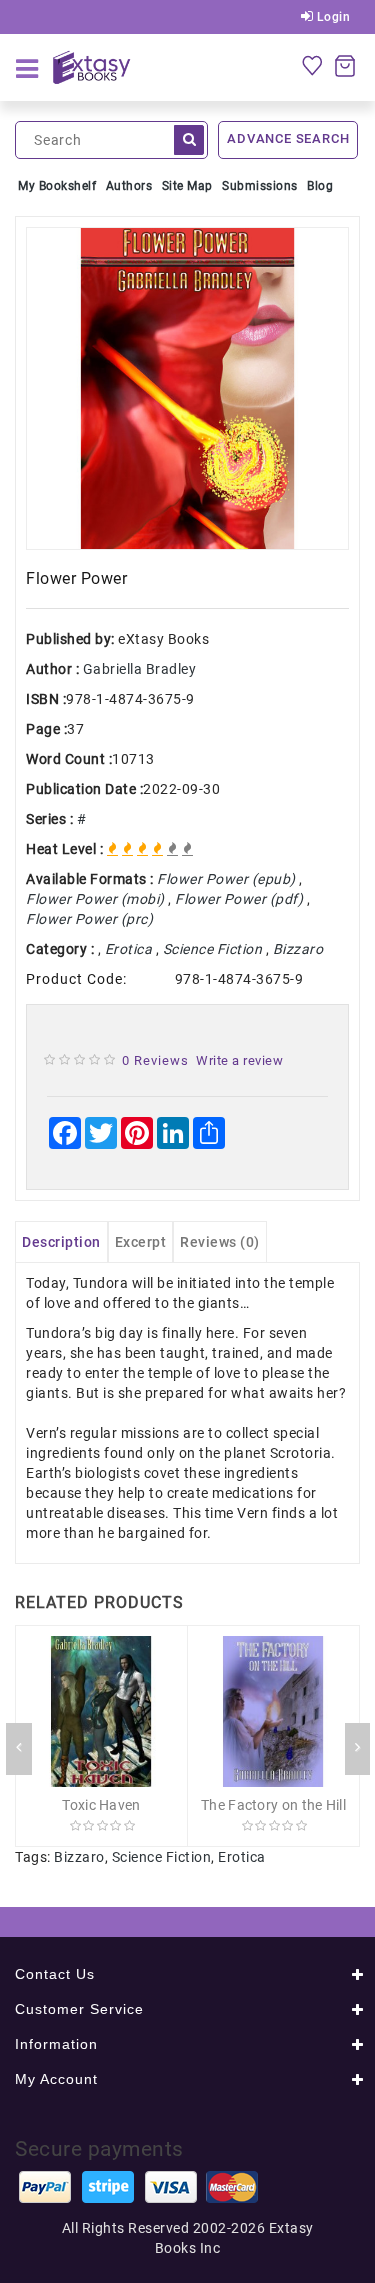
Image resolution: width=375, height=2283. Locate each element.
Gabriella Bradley (140, 669)
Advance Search (288, 138)
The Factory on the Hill (273, 1805)
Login (331, 17)
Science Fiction (162, 1857)
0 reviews (155, 1060)
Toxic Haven (101, 1805)
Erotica (242, 1857)
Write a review (239, 1060)
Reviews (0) (220, 1242)
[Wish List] (312, 65)
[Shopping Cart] (345, 65)
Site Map (187, 186)
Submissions (260, 186)
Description (61, 1242)
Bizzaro (79, 1857)
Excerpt (141, 1242)
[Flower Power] (187, 388)
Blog (320, 186)
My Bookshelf (57, 186)
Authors (129, 186)
